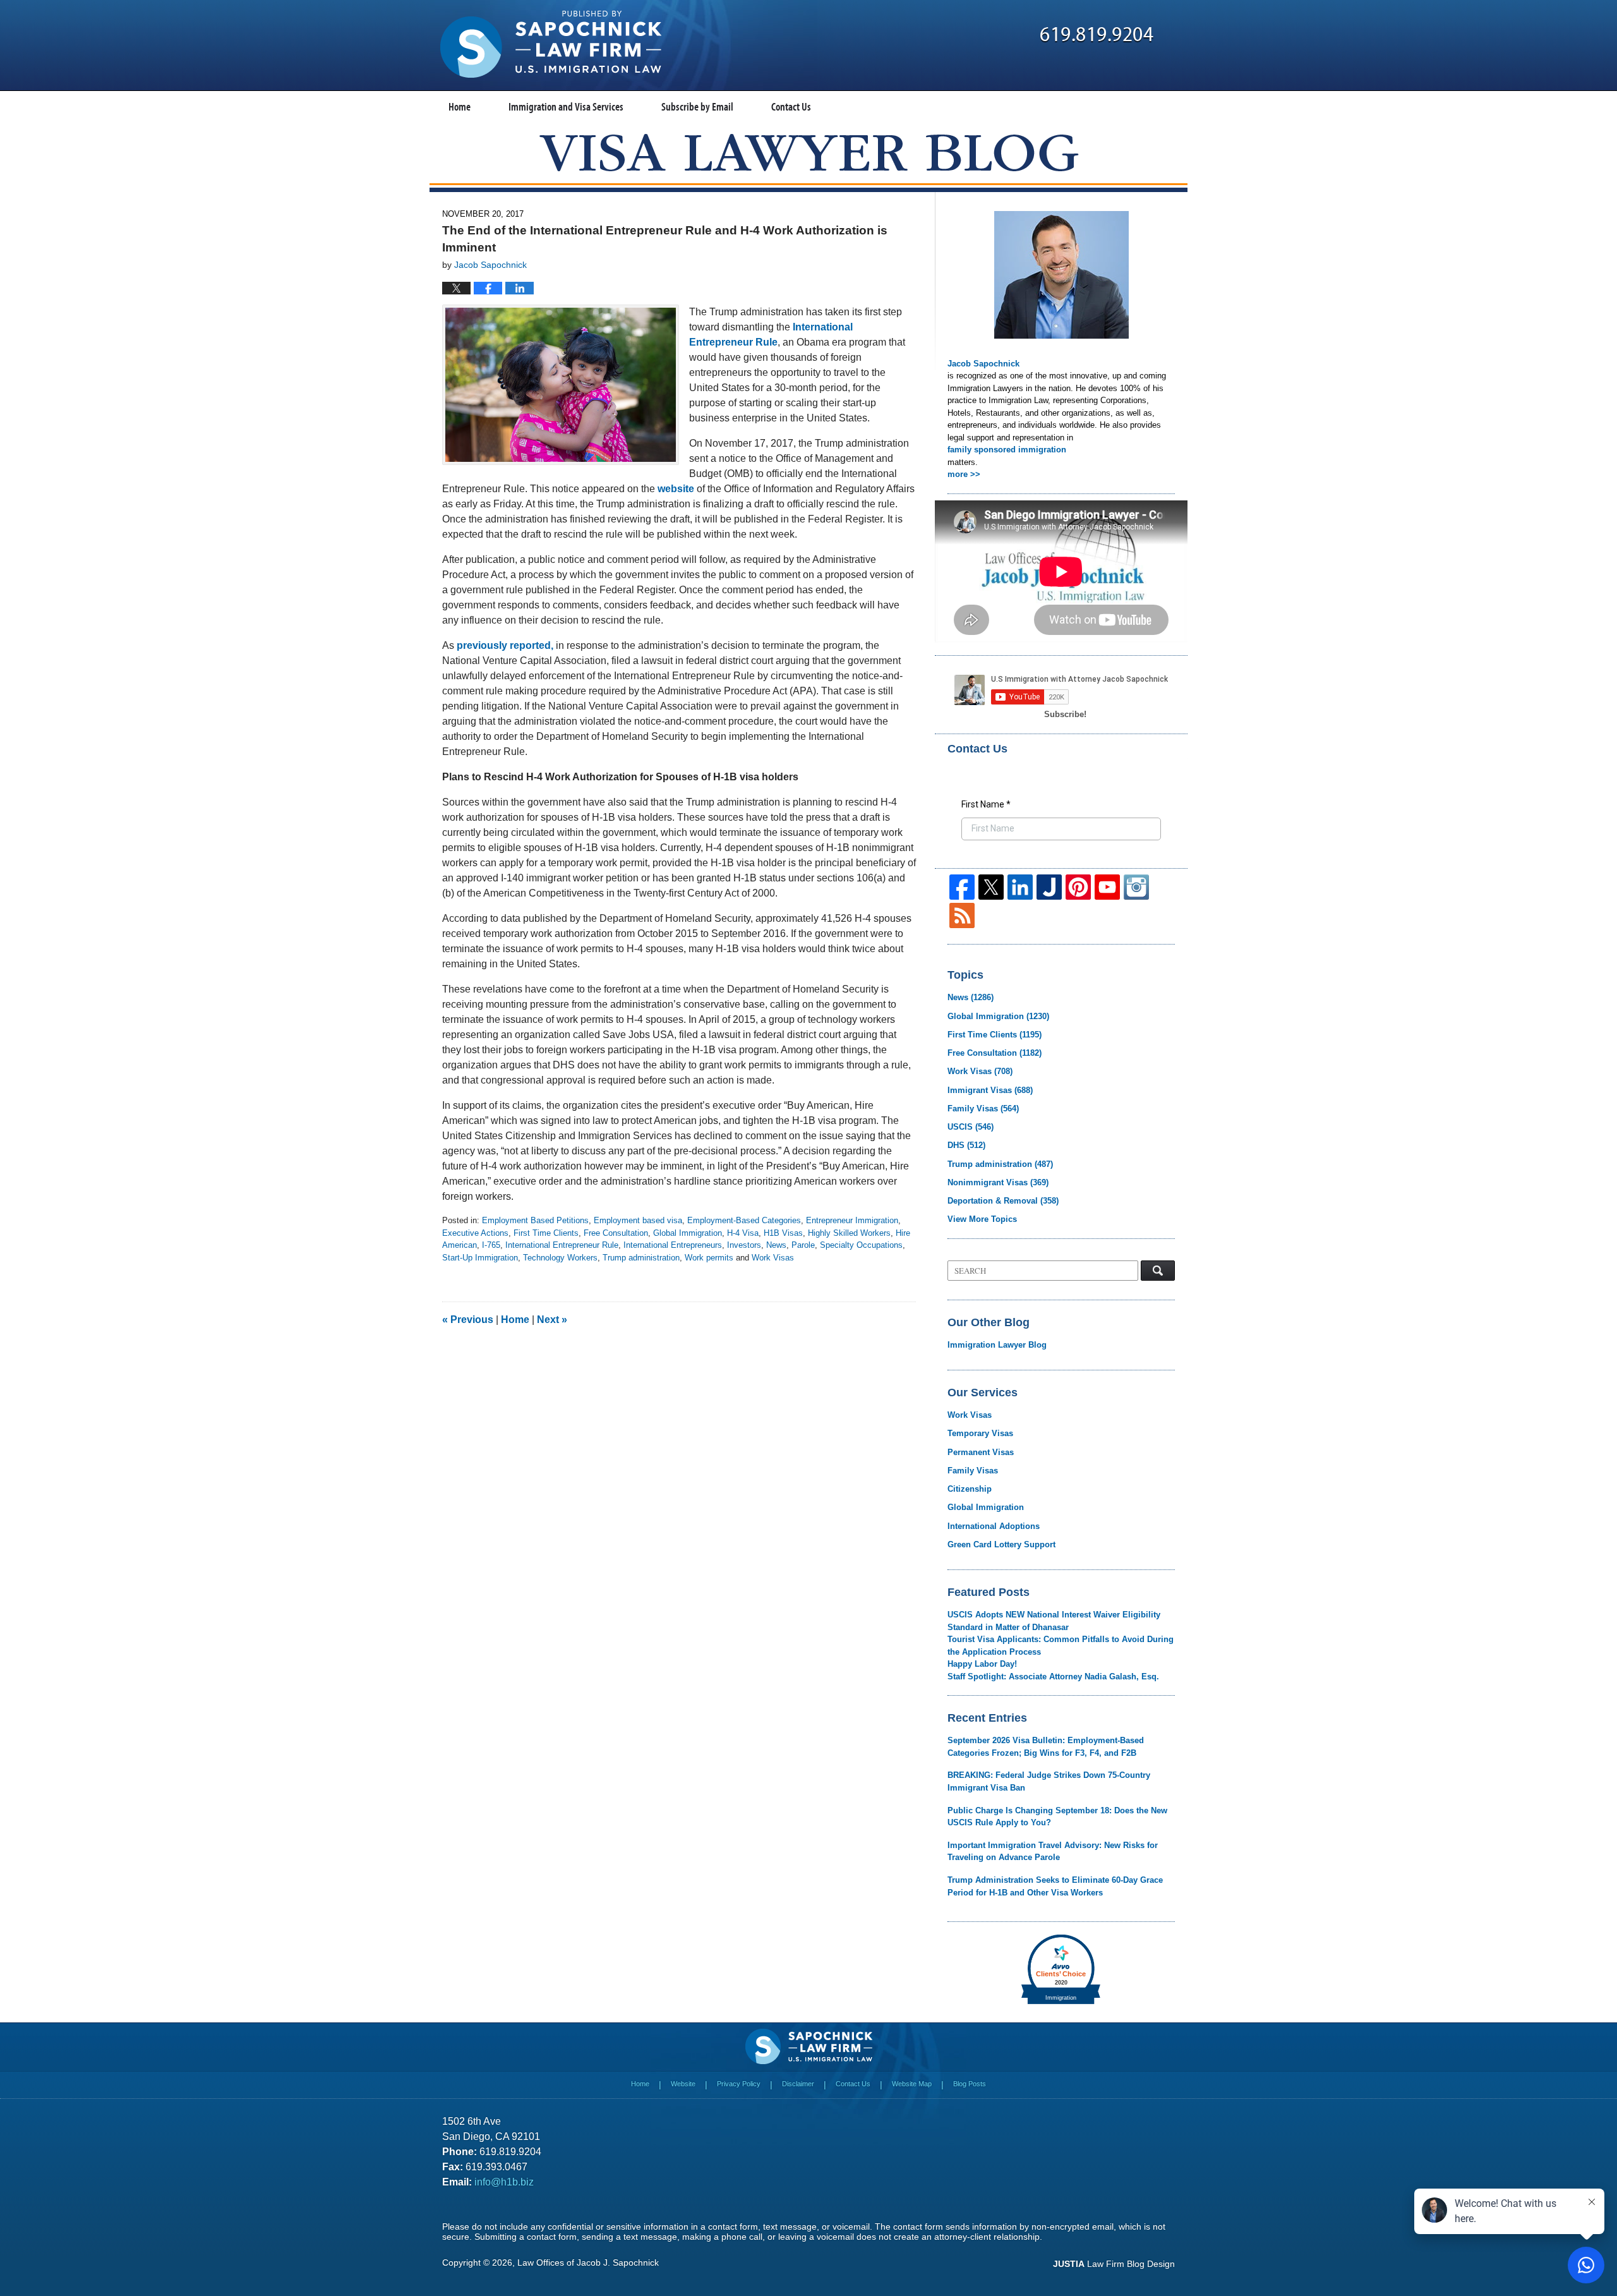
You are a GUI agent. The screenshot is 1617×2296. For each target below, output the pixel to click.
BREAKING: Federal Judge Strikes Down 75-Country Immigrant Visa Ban (1049, 1781)
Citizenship (970, 1489)
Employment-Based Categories (744, 1220)
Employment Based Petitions (535, 1220)
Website (683, 2084)
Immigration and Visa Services (566, 106)
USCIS (971, 1127)
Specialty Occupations (861, 1245)
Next (552, 1320)
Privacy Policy (739, 2084)
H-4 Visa (743, 1233)
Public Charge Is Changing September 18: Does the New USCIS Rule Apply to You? (1057, 1817)
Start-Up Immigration (480, 1258)
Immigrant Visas (990, 1090)
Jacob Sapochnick (983, 364)
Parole (803, 1245)
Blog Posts (970, 2084)
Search (1158, 1271)
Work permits (709, 1258)
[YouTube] (1107, 887)
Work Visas (773, 1258)
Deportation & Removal (1003, 1201)
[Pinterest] (1078, 887)
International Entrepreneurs (673, 1245)
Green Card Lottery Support (1001, 1544)
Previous (468, 1320)
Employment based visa (638, 1220)
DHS (966, 1145)
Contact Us (791, 106)
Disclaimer (798, 2084)
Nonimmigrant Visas (998, 1182)
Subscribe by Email (697, 106)
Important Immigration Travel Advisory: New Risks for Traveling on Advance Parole (1053, 1852)
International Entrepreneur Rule (562, 1245)
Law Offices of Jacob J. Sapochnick (588, 2263)
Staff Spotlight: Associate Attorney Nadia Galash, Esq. (1053, 1677)
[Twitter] (991, 887)
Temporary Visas (980, 1433)
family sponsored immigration (1007, 450)
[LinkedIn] (1020, 887)
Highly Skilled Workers (849, 1233)
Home (460, 106)
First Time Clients (546, 1233)
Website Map (912, 2084)
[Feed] (962, 915)
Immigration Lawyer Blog (997, 1345)
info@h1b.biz (504, 2182)
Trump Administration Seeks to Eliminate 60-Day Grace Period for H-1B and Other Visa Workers (1055, 1886)
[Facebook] (962, 887)
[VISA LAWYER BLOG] (809, 153)
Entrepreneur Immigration (852, 1220)
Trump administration (641, 1258)
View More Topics (982, 1219)
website (676, 489)
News (776, 1245)
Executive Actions (475, 1233)
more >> (964, 474)
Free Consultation (616, 1233)
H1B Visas (783, 1233)
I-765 (491, 1245)
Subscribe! (1065, 714)
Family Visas (983, 1109)
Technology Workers (560, 1258)
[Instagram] (1136, 887)
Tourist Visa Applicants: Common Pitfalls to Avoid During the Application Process (1061, 1646)
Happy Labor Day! (982, 1664)
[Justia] (1049, 887)
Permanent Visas (981, 1452)
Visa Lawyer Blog (551, 44)
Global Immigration (688, 1233)
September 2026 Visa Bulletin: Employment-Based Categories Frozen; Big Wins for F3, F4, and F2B (1046, 1747)
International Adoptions (994, 1526)
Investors (744, 1245)
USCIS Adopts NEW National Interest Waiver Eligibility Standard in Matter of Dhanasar (1054, 1621)
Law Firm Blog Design (1114, 2264)
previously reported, (505, 645)
